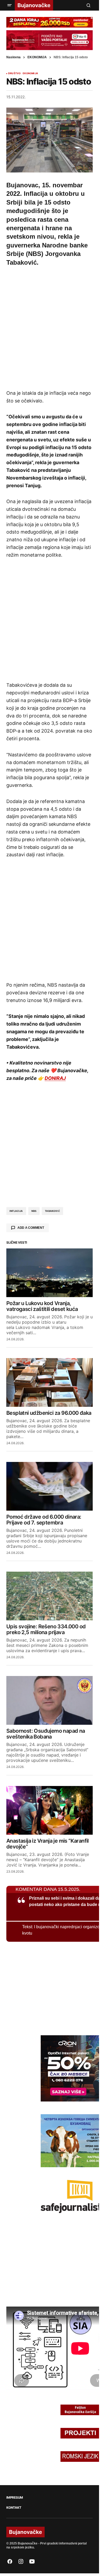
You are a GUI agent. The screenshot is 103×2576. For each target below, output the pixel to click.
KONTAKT (14, 2508)
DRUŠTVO (14, 73)
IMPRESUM (15, 2498)
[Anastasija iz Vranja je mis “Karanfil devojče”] (50, 1810)
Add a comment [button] (31, 1228)
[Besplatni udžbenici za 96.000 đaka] (50, 1382)
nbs (34, 1211)
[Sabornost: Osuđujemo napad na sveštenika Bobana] (50, 1700)
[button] (10, 5)
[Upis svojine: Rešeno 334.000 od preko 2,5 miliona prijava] (50, 1596)
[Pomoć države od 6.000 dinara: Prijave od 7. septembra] (50, 1486)
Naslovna (13, 57)
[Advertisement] (51, 327)
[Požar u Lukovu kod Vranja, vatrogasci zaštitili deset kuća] (50, 1273)
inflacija (16, 1211)
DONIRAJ (55, 1078)
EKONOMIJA (37, 57)
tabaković (52, 1211)
